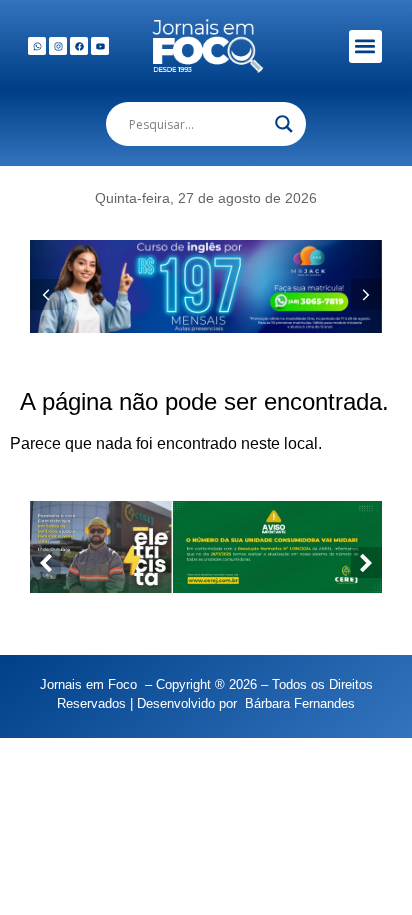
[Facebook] (79, 46)
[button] (365, 46)
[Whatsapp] (37, 46)
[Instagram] (58, 46)
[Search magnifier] (284, 124)
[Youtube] (100, 46)
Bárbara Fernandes (300, 703)
